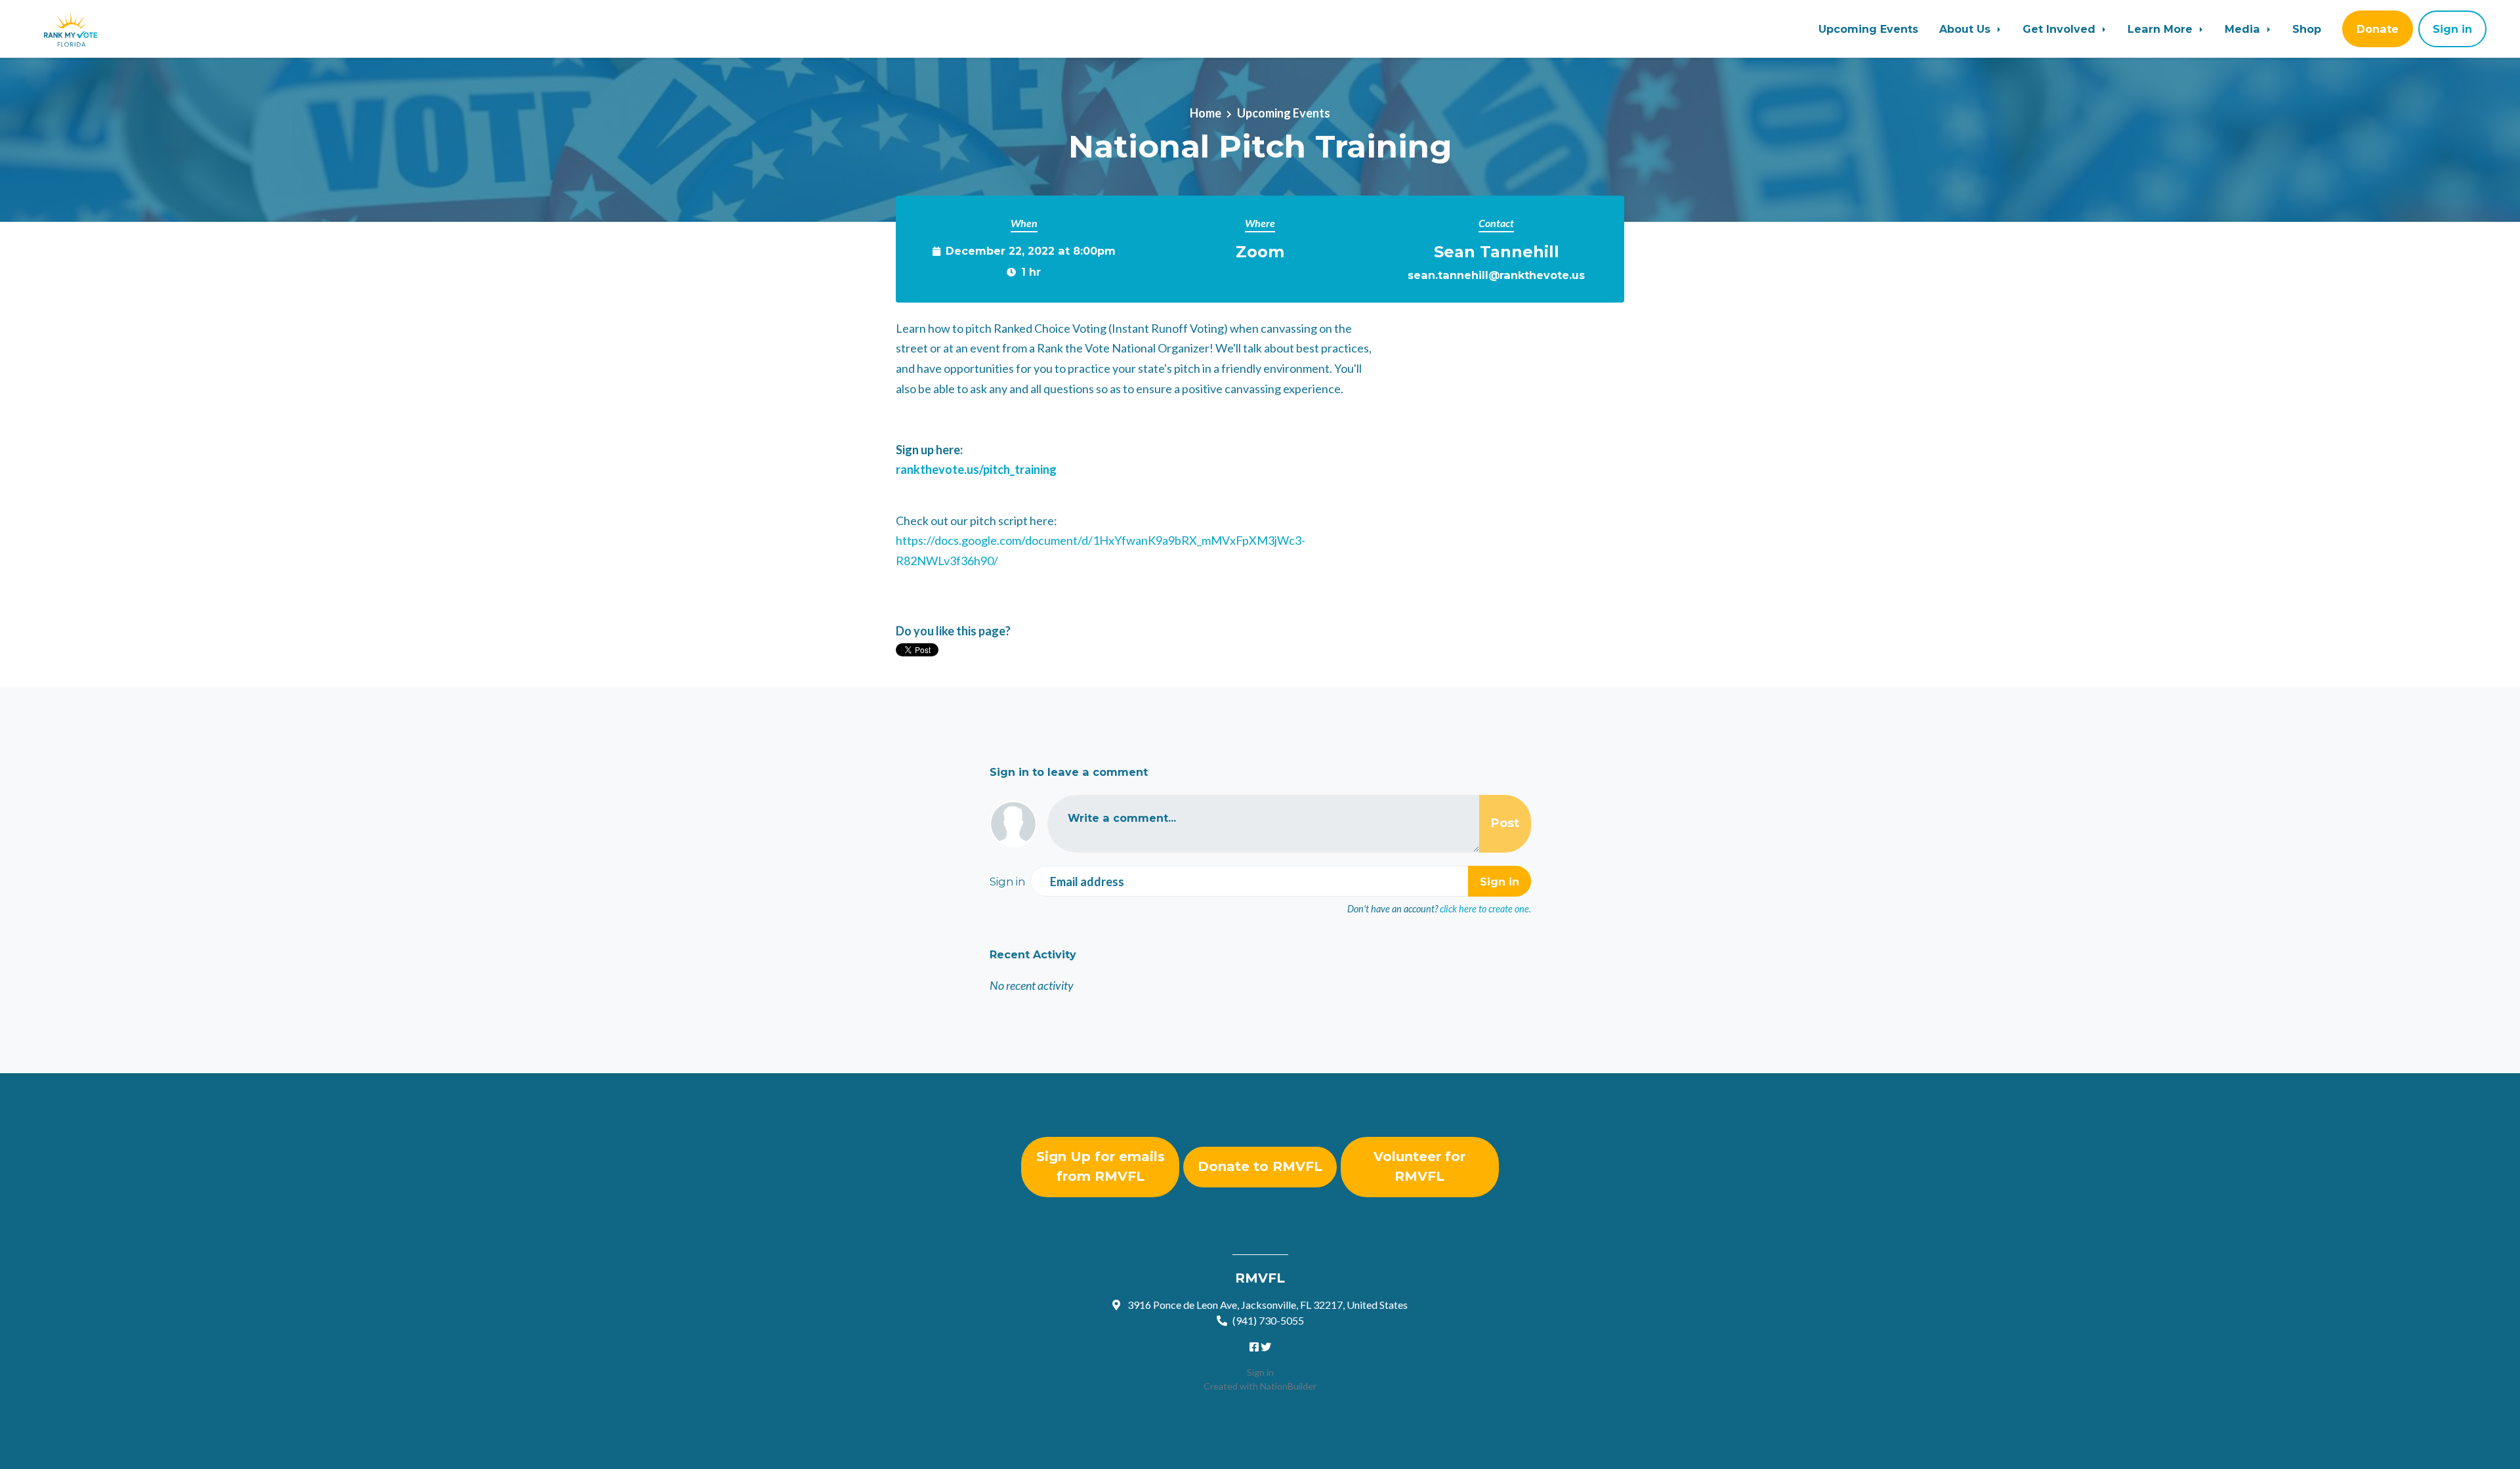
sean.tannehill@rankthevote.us (1496, 275)
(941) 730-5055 (1268, 1320)
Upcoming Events (1868, 29)
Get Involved (2061, 29)
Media (2244, 29)
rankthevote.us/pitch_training (976, 469)
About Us (1966, 29)
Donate (2378, 29)
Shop (2307, 29)
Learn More (2162, 29)
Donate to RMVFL (1260, 1166)
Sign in (1260, 1372)
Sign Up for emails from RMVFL (1101, 1166)
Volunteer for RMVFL (1419, 1166)
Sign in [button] (2452, 29)
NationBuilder (1288, 1386)
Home (1206, 113)
